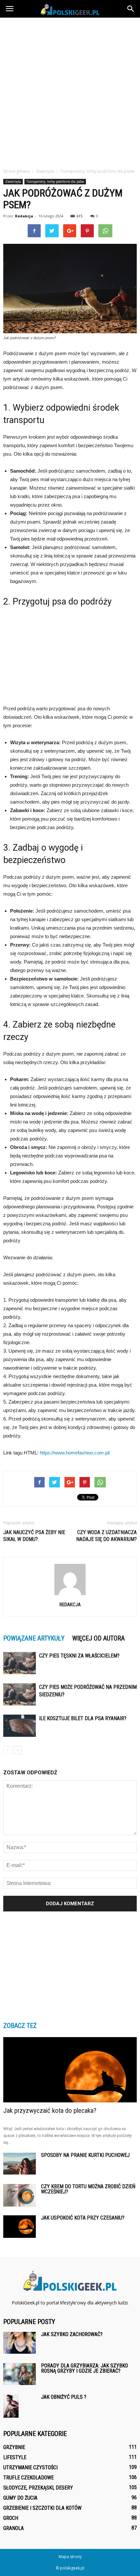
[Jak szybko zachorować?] (20, 2343)
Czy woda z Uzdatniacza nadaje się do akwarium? (106, 1536)
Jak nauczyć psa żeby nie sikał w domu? (34, 1536)
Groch (11, 2518)
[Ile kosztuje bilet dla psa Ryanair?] (20, 1726)
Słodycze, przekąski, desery (38, 2488)
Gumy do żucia (20, 2498)
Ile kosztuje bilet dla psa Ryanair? (83, 1718)
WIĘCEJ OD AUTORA (98, 1638)
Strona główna (16, 171)
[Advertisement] (70, 91)
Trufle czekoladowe (28, 2478)
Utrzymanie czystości (30, 2467)
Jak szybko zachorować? (72, 2334)
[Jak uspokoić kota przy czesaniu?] (20, 2227)
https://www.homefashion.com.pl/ (75, 1453)
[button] (131, 9)
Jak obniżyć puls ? (64, 2397)
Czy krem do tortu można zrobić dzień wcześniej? (88, 2189)
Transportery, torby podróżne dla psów (55, 181)
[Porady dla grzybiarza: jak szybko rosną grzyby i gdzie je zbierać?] (20, 2374)
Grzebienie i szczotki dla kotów (42, 2508)
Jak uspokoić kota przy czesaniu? (83, 2218)
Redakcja (24, 216)
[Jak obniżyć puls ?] (11, 2406)
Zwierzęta (13, 181)
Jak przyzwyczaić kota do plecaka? (50, 2111)
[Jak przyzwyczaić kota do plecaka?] (70, 2070)
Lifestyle (15, 2457)
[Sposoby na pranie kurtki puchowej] (20, 2164)
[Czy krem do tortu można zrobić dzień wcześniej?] (20, 2195)
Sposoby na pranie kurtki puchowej (85, 2155)
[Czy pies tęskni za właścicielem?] (20, 1663)
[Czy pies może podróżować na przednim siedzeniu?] (20, 1695)
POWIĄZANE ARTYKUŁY (34, 1638)
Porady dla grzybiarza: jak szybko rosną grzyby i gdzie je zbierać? (84, 2368)
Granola (14, 2528)
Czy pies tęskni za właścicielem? (79, 1656)
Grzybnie (14, 2447)
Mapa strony (70, 2557)
